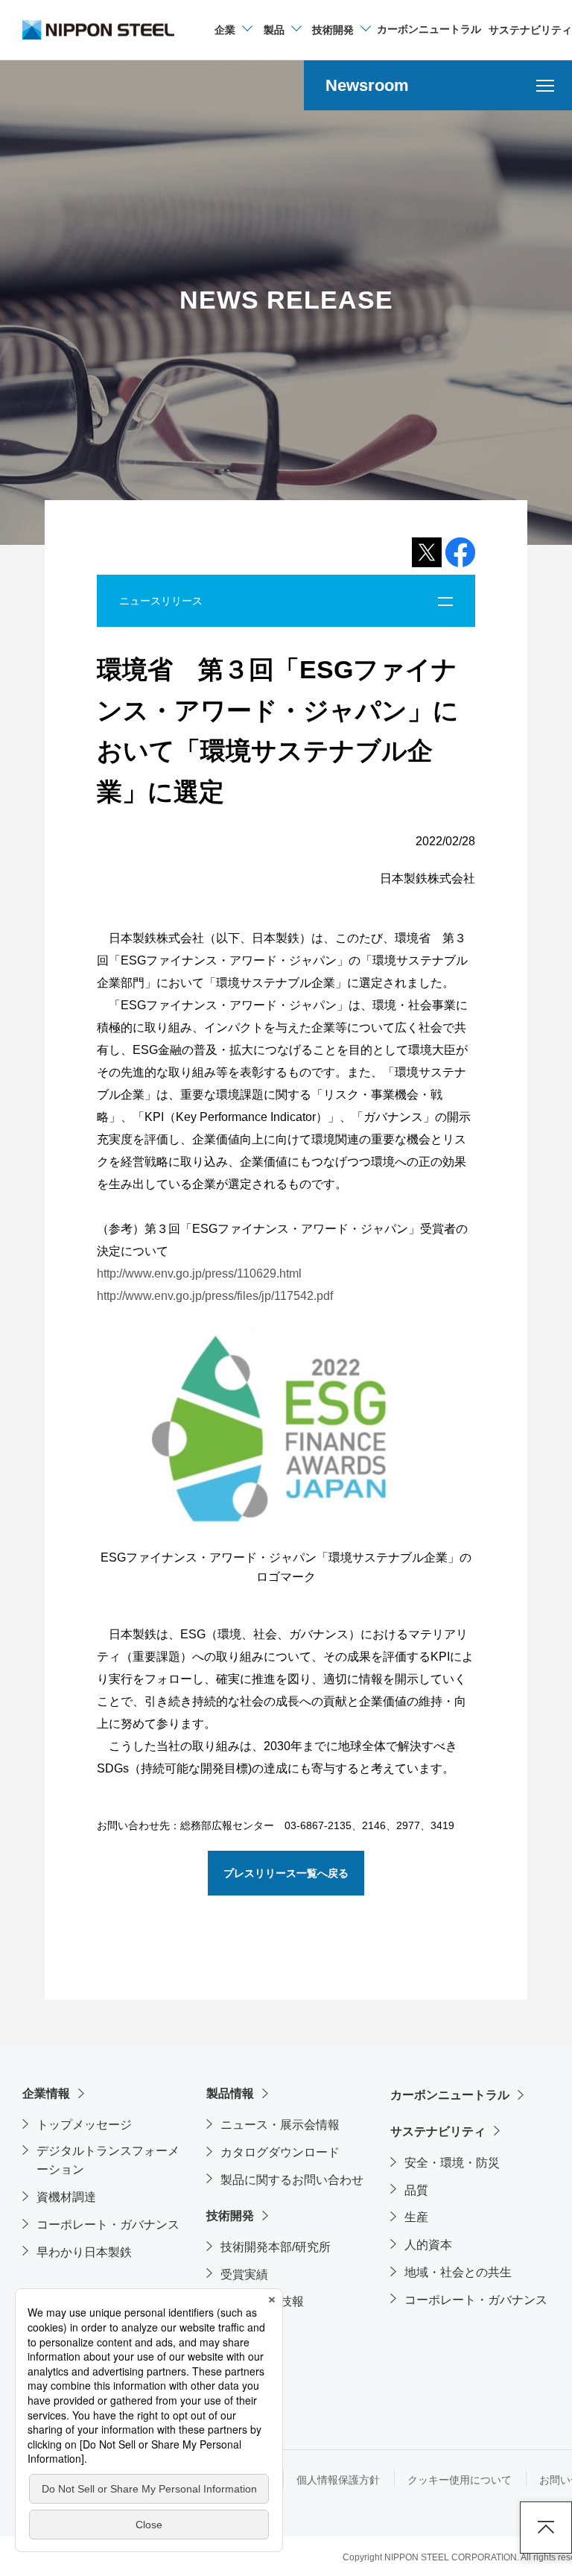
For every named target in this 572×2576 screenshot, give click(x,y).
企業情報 (46, 2093)
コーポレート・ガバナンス (108, 2225)
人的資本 (428, 2245)
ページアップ (546, 2528)
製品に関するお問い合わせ (292, 2180)
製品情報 (230, 2093)
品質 (416, 2190)
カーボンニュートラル (450, 2095)
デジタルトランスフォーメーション (108, 2160)
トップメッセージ (84, 2125)
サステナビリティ (438, 2131)
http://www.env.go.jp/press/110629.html (199, 1273)
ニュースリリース (161, 601)
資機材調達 (66, 2197)
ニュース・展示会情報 (280, 2125)
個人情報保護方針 (338, 2480)
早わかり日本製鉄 (84, 2252)
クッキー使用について (460, 2480)
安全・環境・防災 (452, 2163)
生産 (416, 2217)
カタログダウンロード (280, 2152)
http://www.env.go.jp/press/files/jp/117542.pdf (215, 1296)
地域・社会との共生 (458, 2272)
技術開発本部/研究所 (276, 2247)
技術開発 (230, 2216)
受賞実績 (244, 2274)
